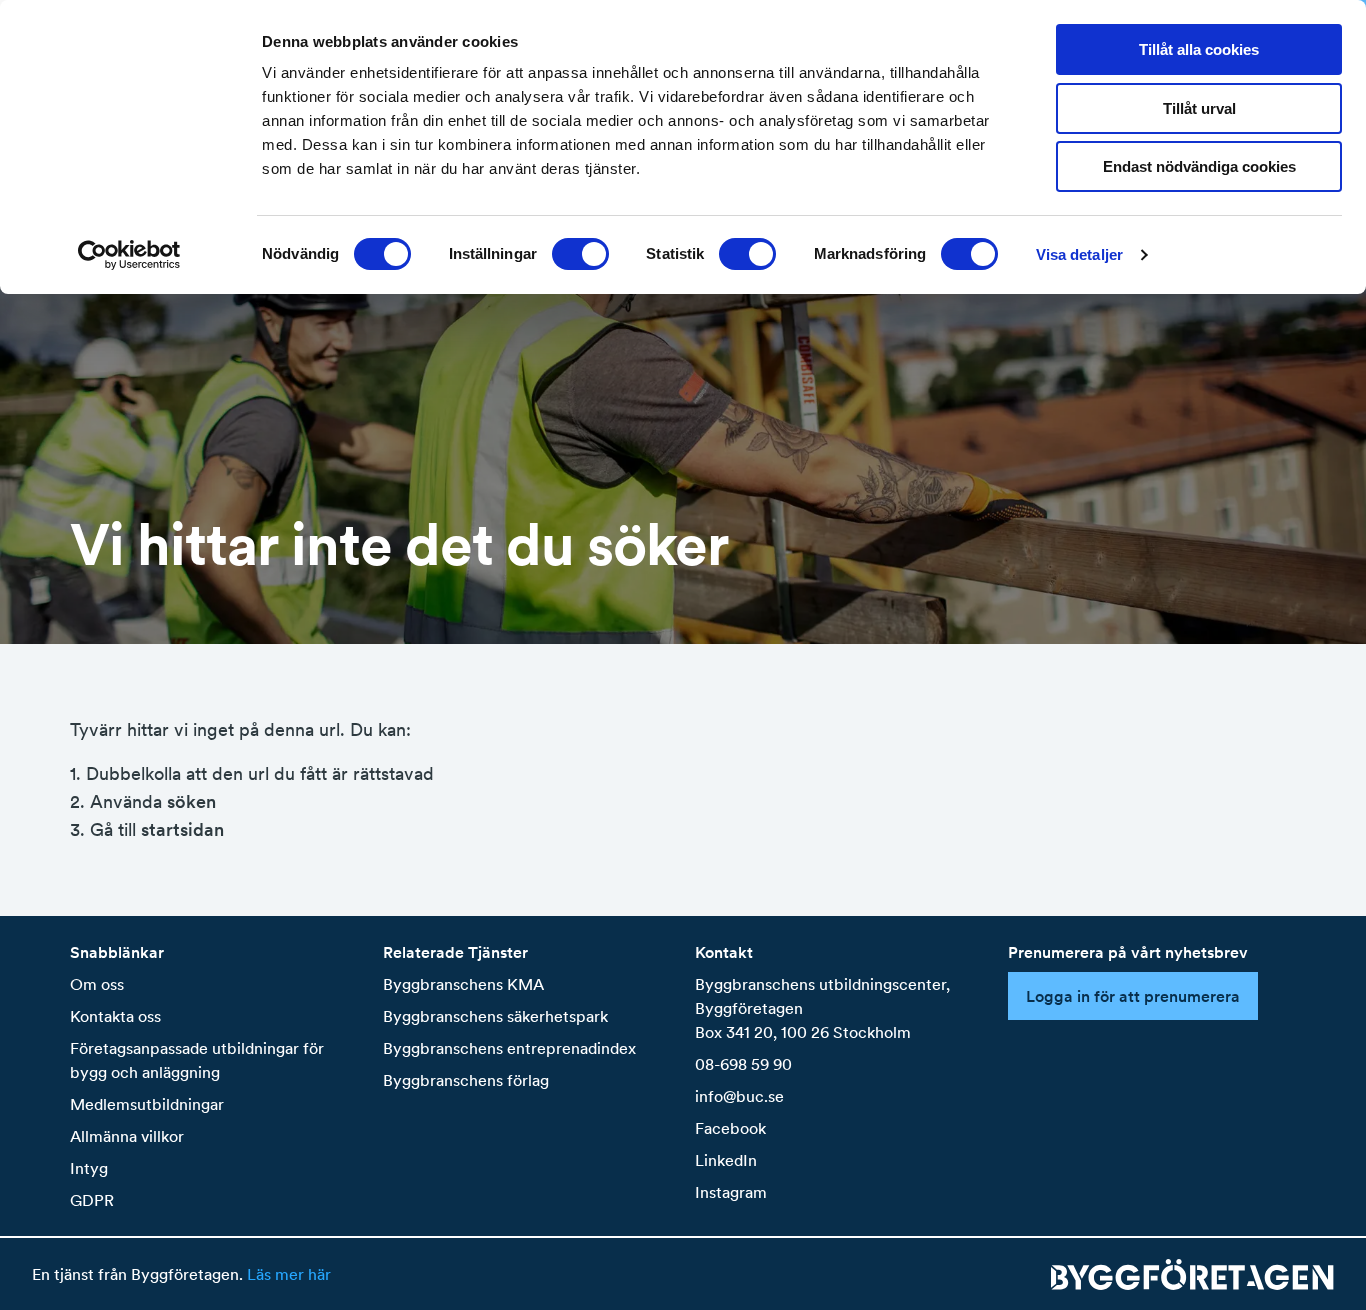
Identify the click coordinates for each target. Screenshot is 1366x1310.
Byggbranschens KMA (463, 984)
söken (191, 801)
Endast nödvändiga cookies (1199, 166)
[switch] (580, 254)
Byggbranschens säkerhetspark (495, 1016)
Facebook (730, 1128)
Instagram (731, 1192)
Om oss (97, 984)
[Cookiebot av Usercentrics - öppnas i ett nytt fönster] (129, 255)
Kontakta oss (115, 1016)
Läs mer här (289, 1274)
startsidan (182, 829)
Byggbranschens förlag (466, 1080)
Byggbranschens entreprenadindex (509, 1048)
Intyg (89, 1168)
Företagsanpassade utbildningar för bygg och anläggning (197, 1060)
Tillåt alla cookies (1199, 49)
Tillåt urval (1199, 108)
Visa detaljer (1079, 254)
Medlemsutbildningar (147, 1104)
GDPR (92, 1200)
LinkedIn (726, 1160)
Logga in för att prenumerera (1133, 996)
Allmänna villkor (127, 1136)
